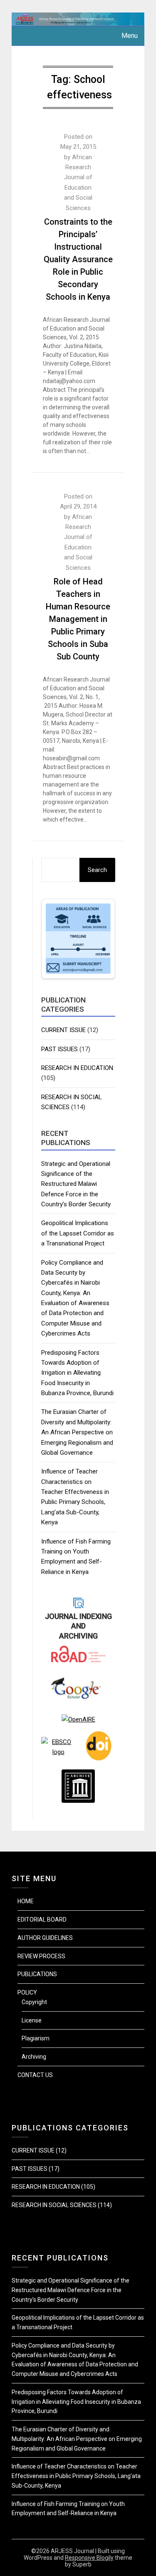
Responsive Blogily (89, 2558)
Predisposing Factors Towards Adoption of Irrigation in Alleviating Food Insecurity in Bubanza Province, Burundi (77, 1373)
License (32, 2020)
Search (97, 870)
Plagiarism (36, 2038)
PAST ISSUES (59, 1049)
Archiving (34, 2057)
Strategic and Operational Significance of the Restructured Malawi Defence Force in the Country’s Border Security (76, 1184)
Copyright (34, 2002)
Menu (130, 36)
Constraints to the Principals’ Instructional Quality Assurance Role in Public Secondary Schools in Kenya (78, 259)
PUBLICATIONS (37, 1974)
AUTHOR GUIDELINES (45, 1938)
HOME (26, 1901)
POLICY (27, 1992)
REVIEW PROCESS (41, 1956)
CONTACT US (35, 2075)
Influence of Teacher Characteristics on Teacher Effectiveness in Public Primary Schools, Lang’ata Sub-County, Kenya (76, 2476)
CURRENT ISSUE (63, 1030)
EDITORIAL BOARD (42, 1919)
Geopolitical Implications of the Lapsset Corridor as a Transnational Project (78, 1233)
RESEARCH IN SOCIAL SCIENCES (54, 2205)
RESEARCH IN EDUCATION (77, 1068)
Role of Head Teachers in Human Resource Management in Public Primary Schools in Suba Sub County (78, 619)
